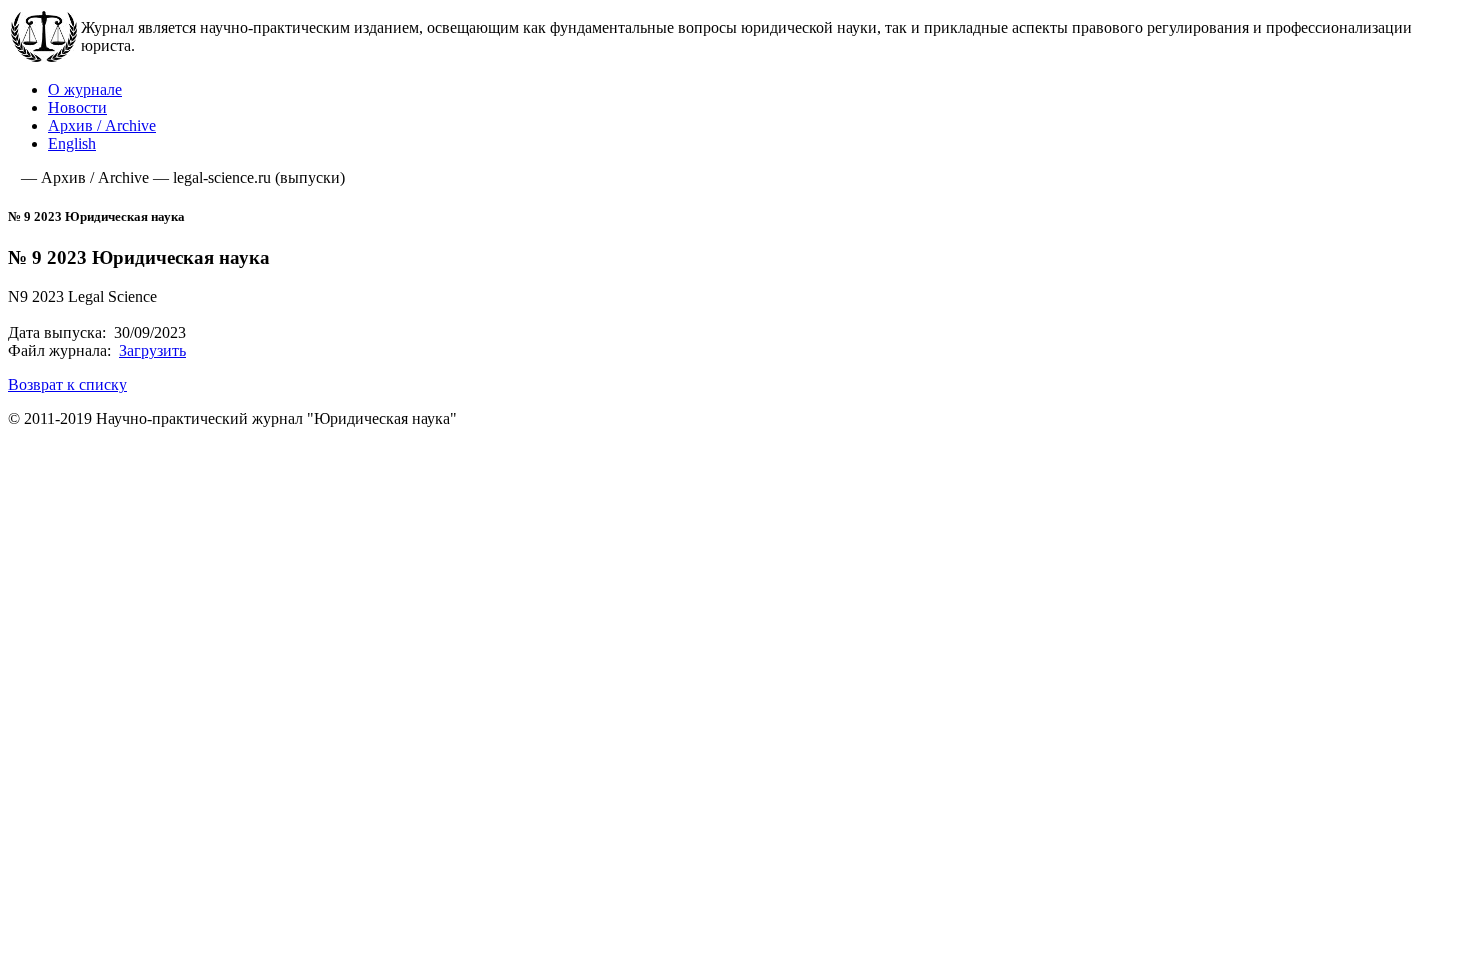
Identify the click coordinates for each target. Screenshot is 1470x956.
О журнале (85, 89)
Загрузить (152, 350)
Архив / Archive (102, 125)
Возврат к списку (67, 384)
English (72, 143)
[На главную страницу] (44, 56)
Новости (77, 107)
